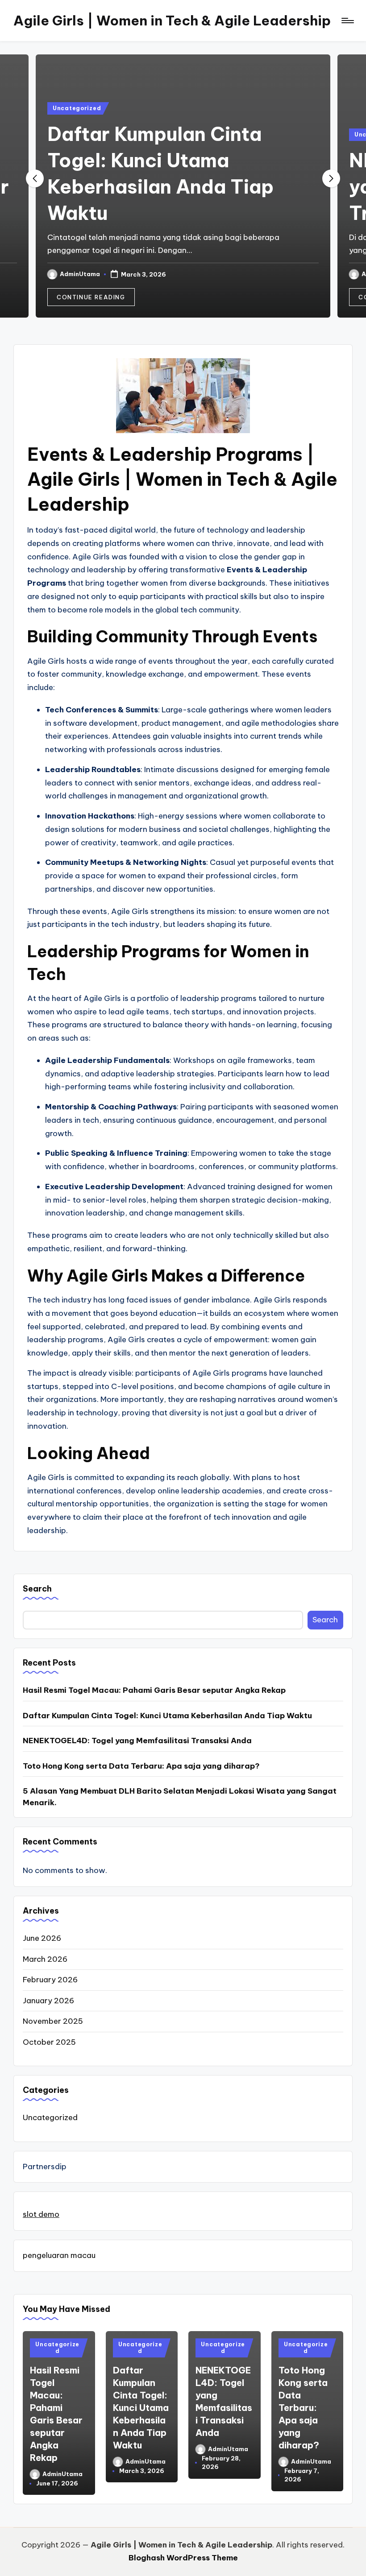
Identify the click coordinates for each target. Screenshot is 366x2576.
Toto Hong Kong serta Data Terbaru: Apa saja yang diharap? (141, 1766)
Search (37, 1589)
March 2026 (45, 1959)
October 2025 (49, 2042)
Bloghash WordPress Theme (183, 2558)
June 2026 (42, 1938)
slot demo (41, 2214)
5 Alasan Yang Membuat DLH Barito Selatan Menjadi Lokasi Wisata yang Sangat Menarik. (180, 1797)
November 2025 (53, 2021)
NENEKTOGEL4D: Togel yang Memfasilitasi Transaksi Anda (137, 1741)
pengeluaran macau (59, 2255)
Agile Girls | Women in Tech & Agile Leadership (172, 21)
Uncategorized (77, 108)
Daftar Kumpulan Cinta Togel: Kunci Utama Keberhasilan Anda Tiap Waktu (167, 1716)
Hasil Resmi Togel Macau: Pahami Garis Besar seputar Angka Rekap (154, 1690)
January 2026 (48, 2001)
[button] (91, 297)
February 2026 (50, 1980)
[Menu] (347, 21)
